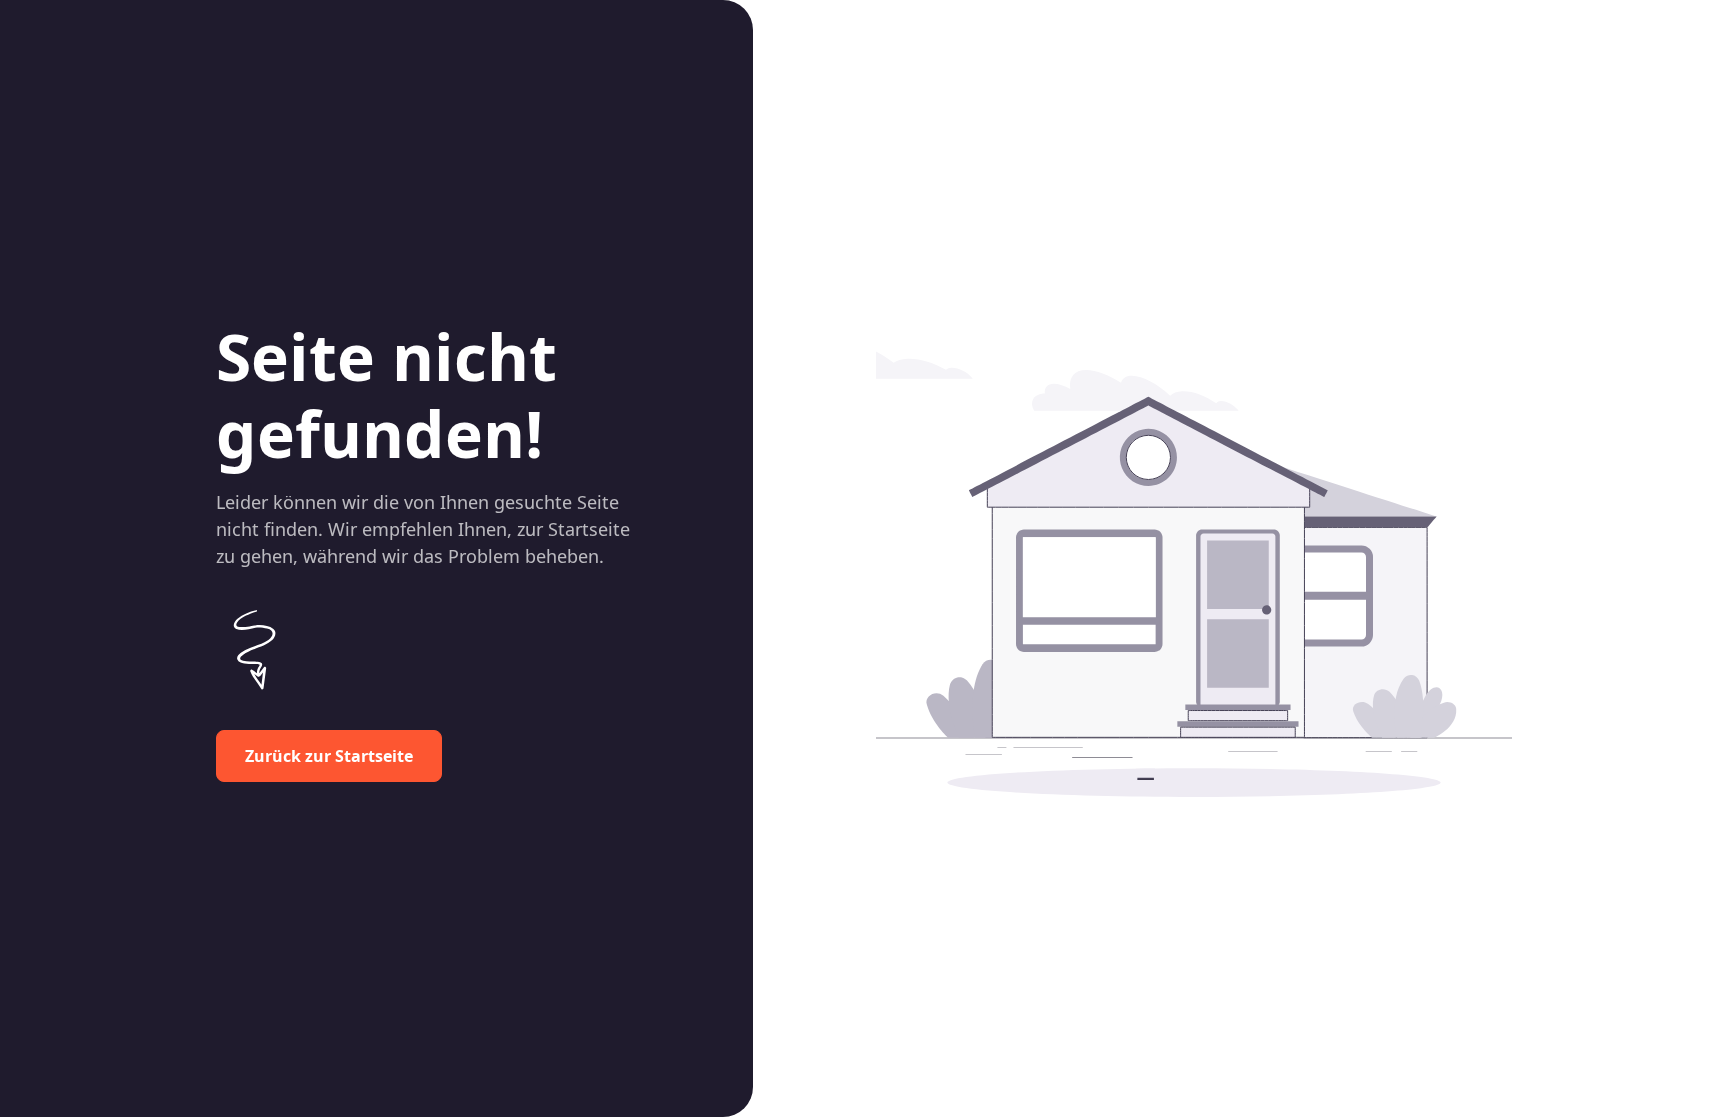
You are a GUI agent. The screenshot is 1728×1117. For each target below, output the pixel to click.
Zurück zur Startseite (329, 756)
